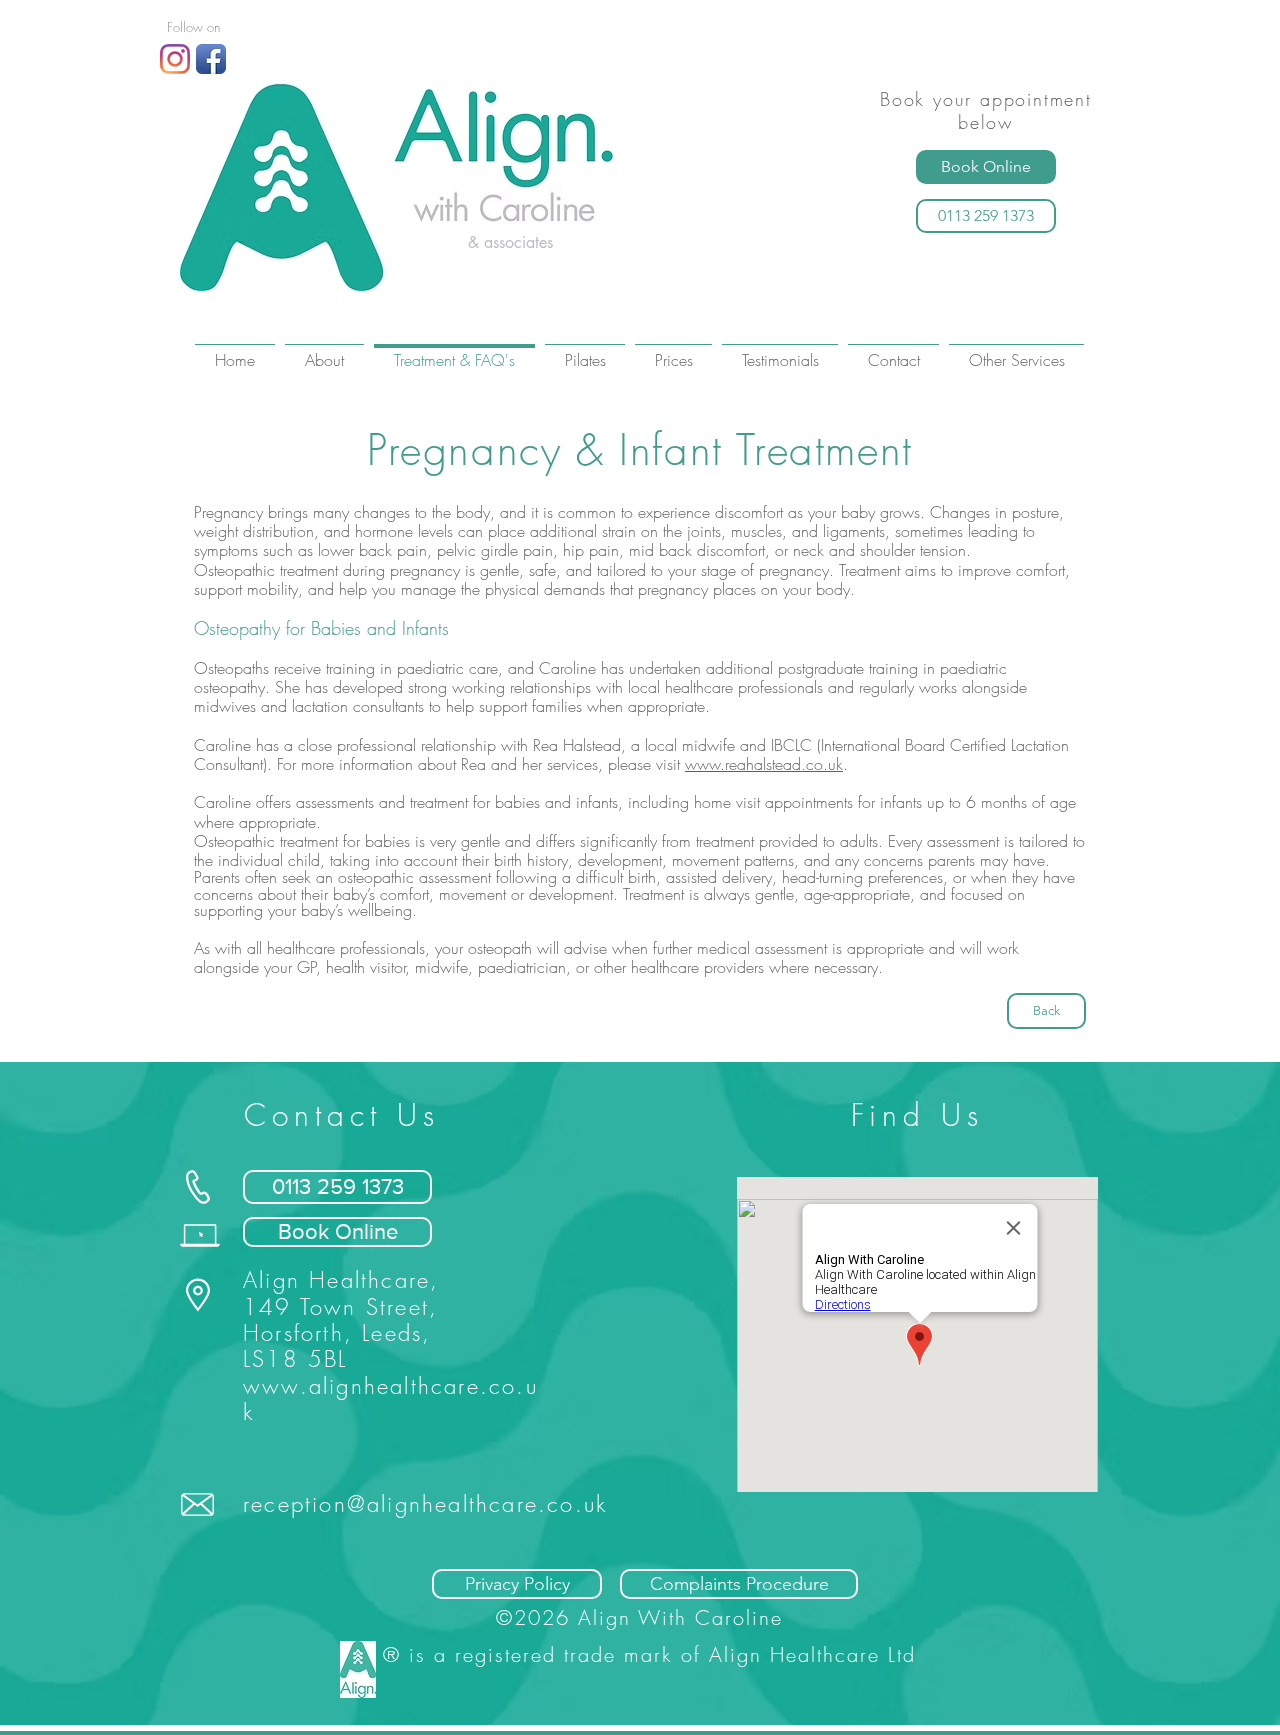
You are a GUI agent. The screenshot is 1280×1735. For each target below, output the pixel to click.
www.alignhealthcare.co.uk (390, 1399)
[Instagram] (175, 59)
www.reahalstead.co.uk (764, 764)
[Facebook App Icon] (211, 59)
